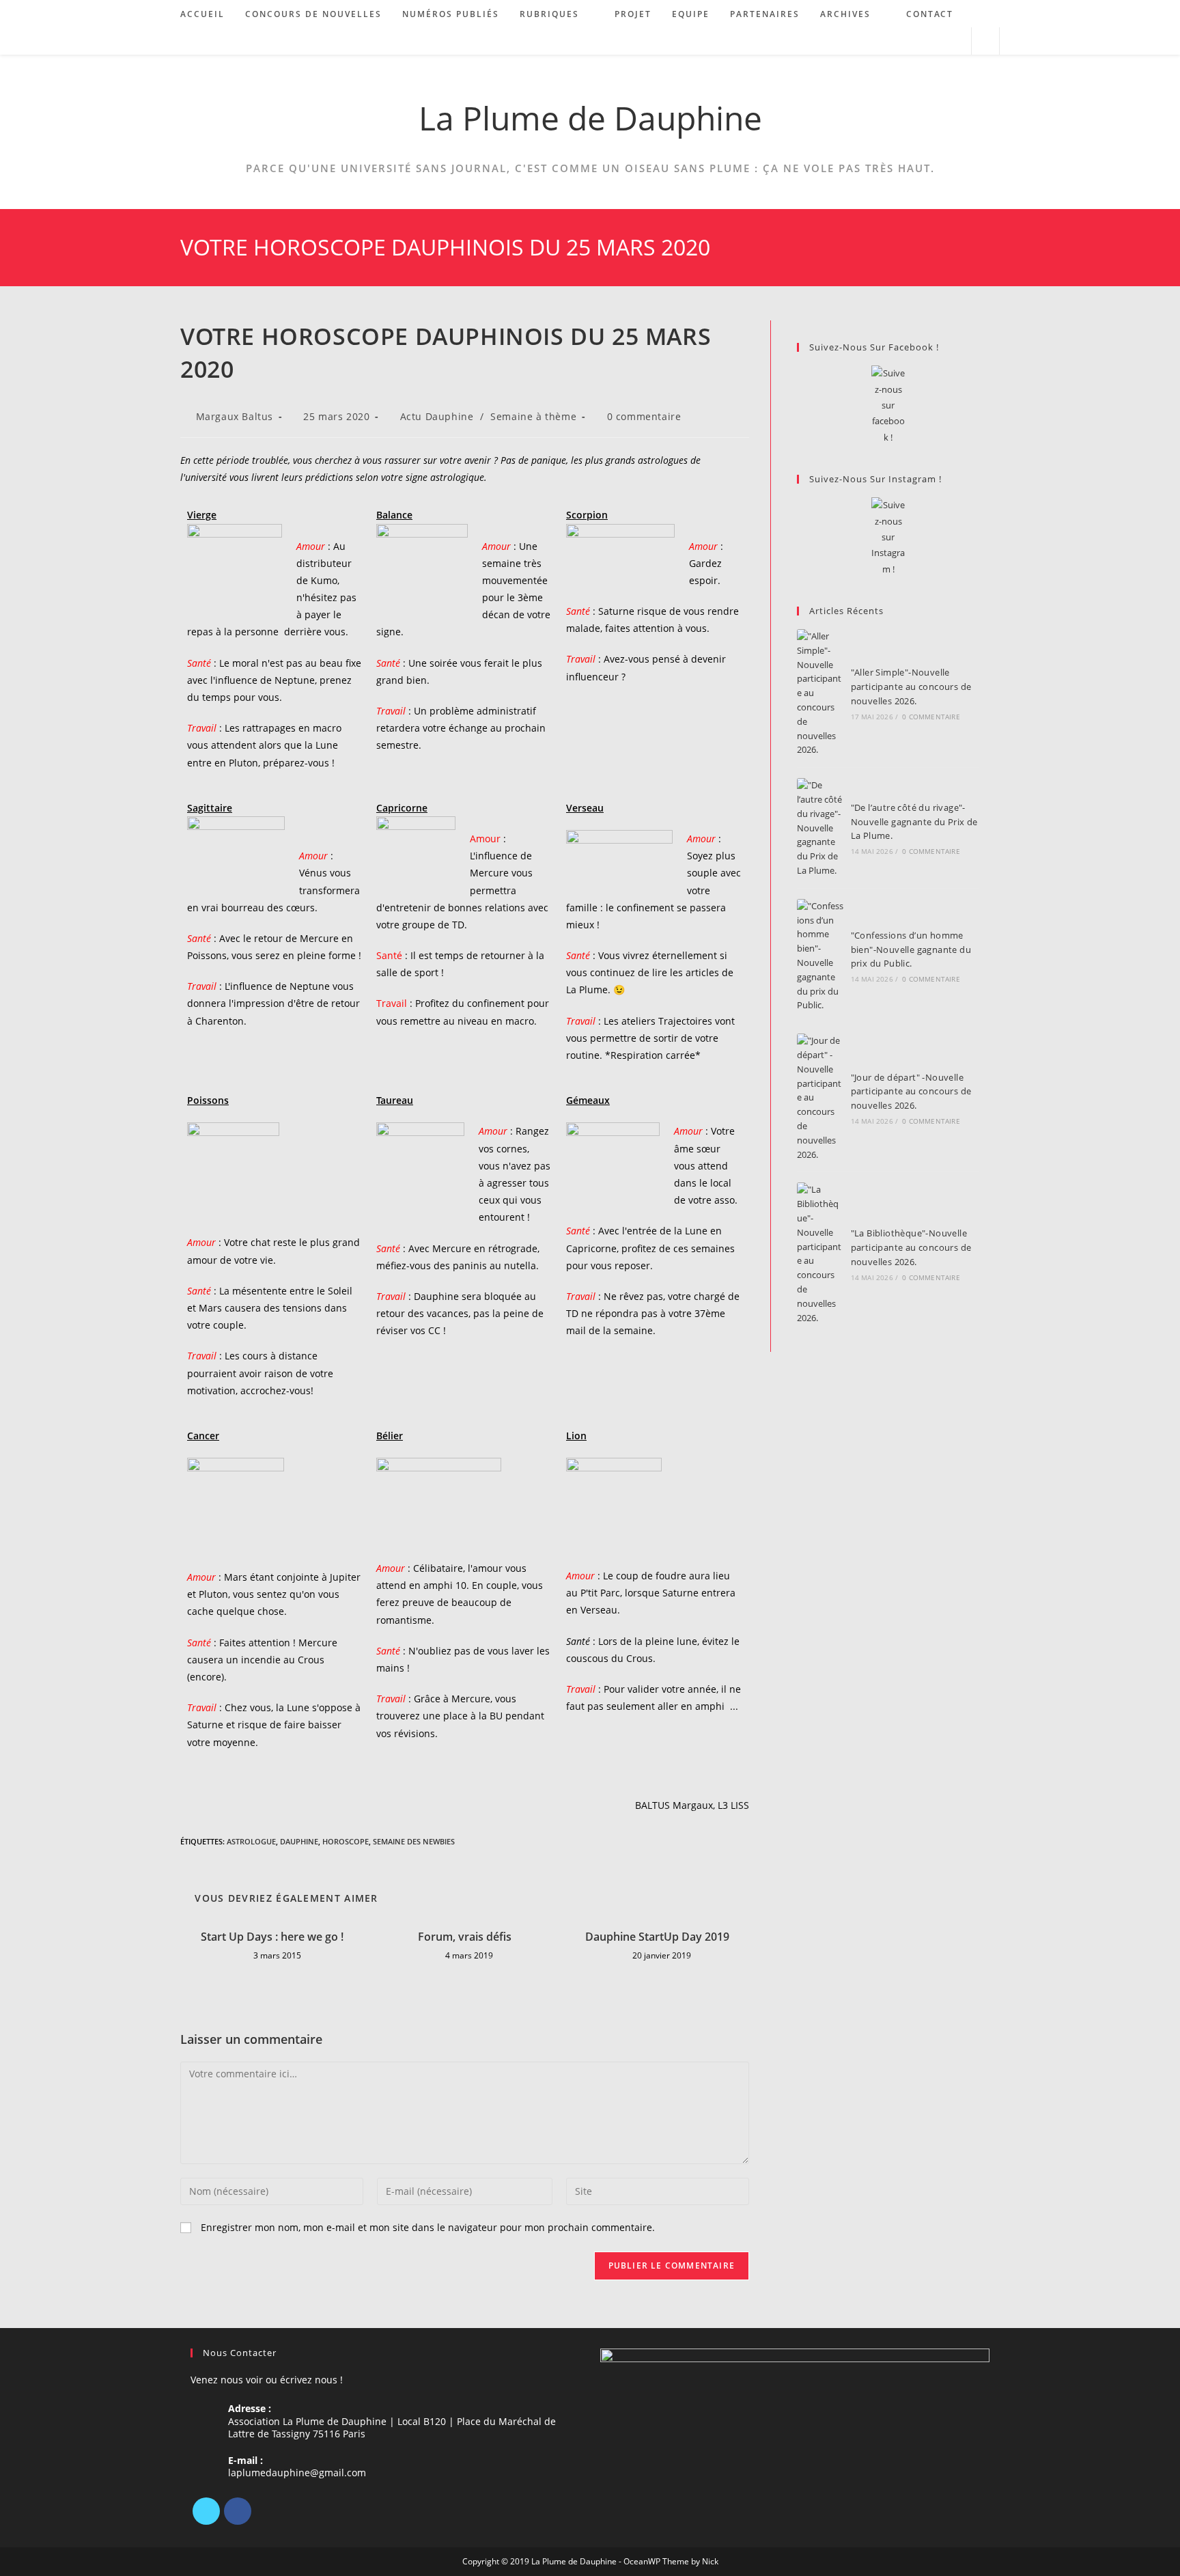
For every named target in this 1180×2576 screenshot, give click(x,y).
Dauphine (299, 1841)
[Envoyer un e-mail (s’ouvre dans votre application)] (955, 41)
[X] (206, 2511)
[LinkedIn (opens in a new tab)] (937, 41)
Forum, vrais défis (465, 1937)
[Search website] (985, 42)
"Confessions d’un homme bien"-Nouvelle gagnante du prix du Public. (911, 950)
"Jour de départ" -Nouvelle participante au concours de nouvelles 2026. (911, 1092)
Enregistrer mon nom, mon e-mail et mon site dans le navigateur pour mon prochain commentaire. (428, 2227)
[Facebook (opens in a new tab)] (918, 41)
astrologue (251, 1841)
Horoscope (346, 1841)
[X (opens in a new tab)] (900, 41)
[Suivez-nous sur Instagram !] (888, 537)
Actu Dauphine (437, 416)
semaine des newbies (414, 1841)
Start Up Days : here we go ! (272, 1937)
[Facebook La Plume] (888, 405)
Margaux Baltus (235, 416)
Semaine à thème (533, 416)
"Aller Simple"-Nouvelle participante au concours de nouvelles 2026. (911, 687)
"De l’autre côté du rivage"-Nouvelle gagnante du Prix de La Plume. (914, 822)
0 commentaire (644, 416)
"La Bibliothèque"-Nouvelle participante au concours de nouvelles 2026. (911, 1247)
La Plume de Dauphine (590, 118)
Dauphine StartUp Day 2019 (657, 1937)
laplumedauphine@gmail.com (297, 2473)
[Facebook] (238, 2511)
